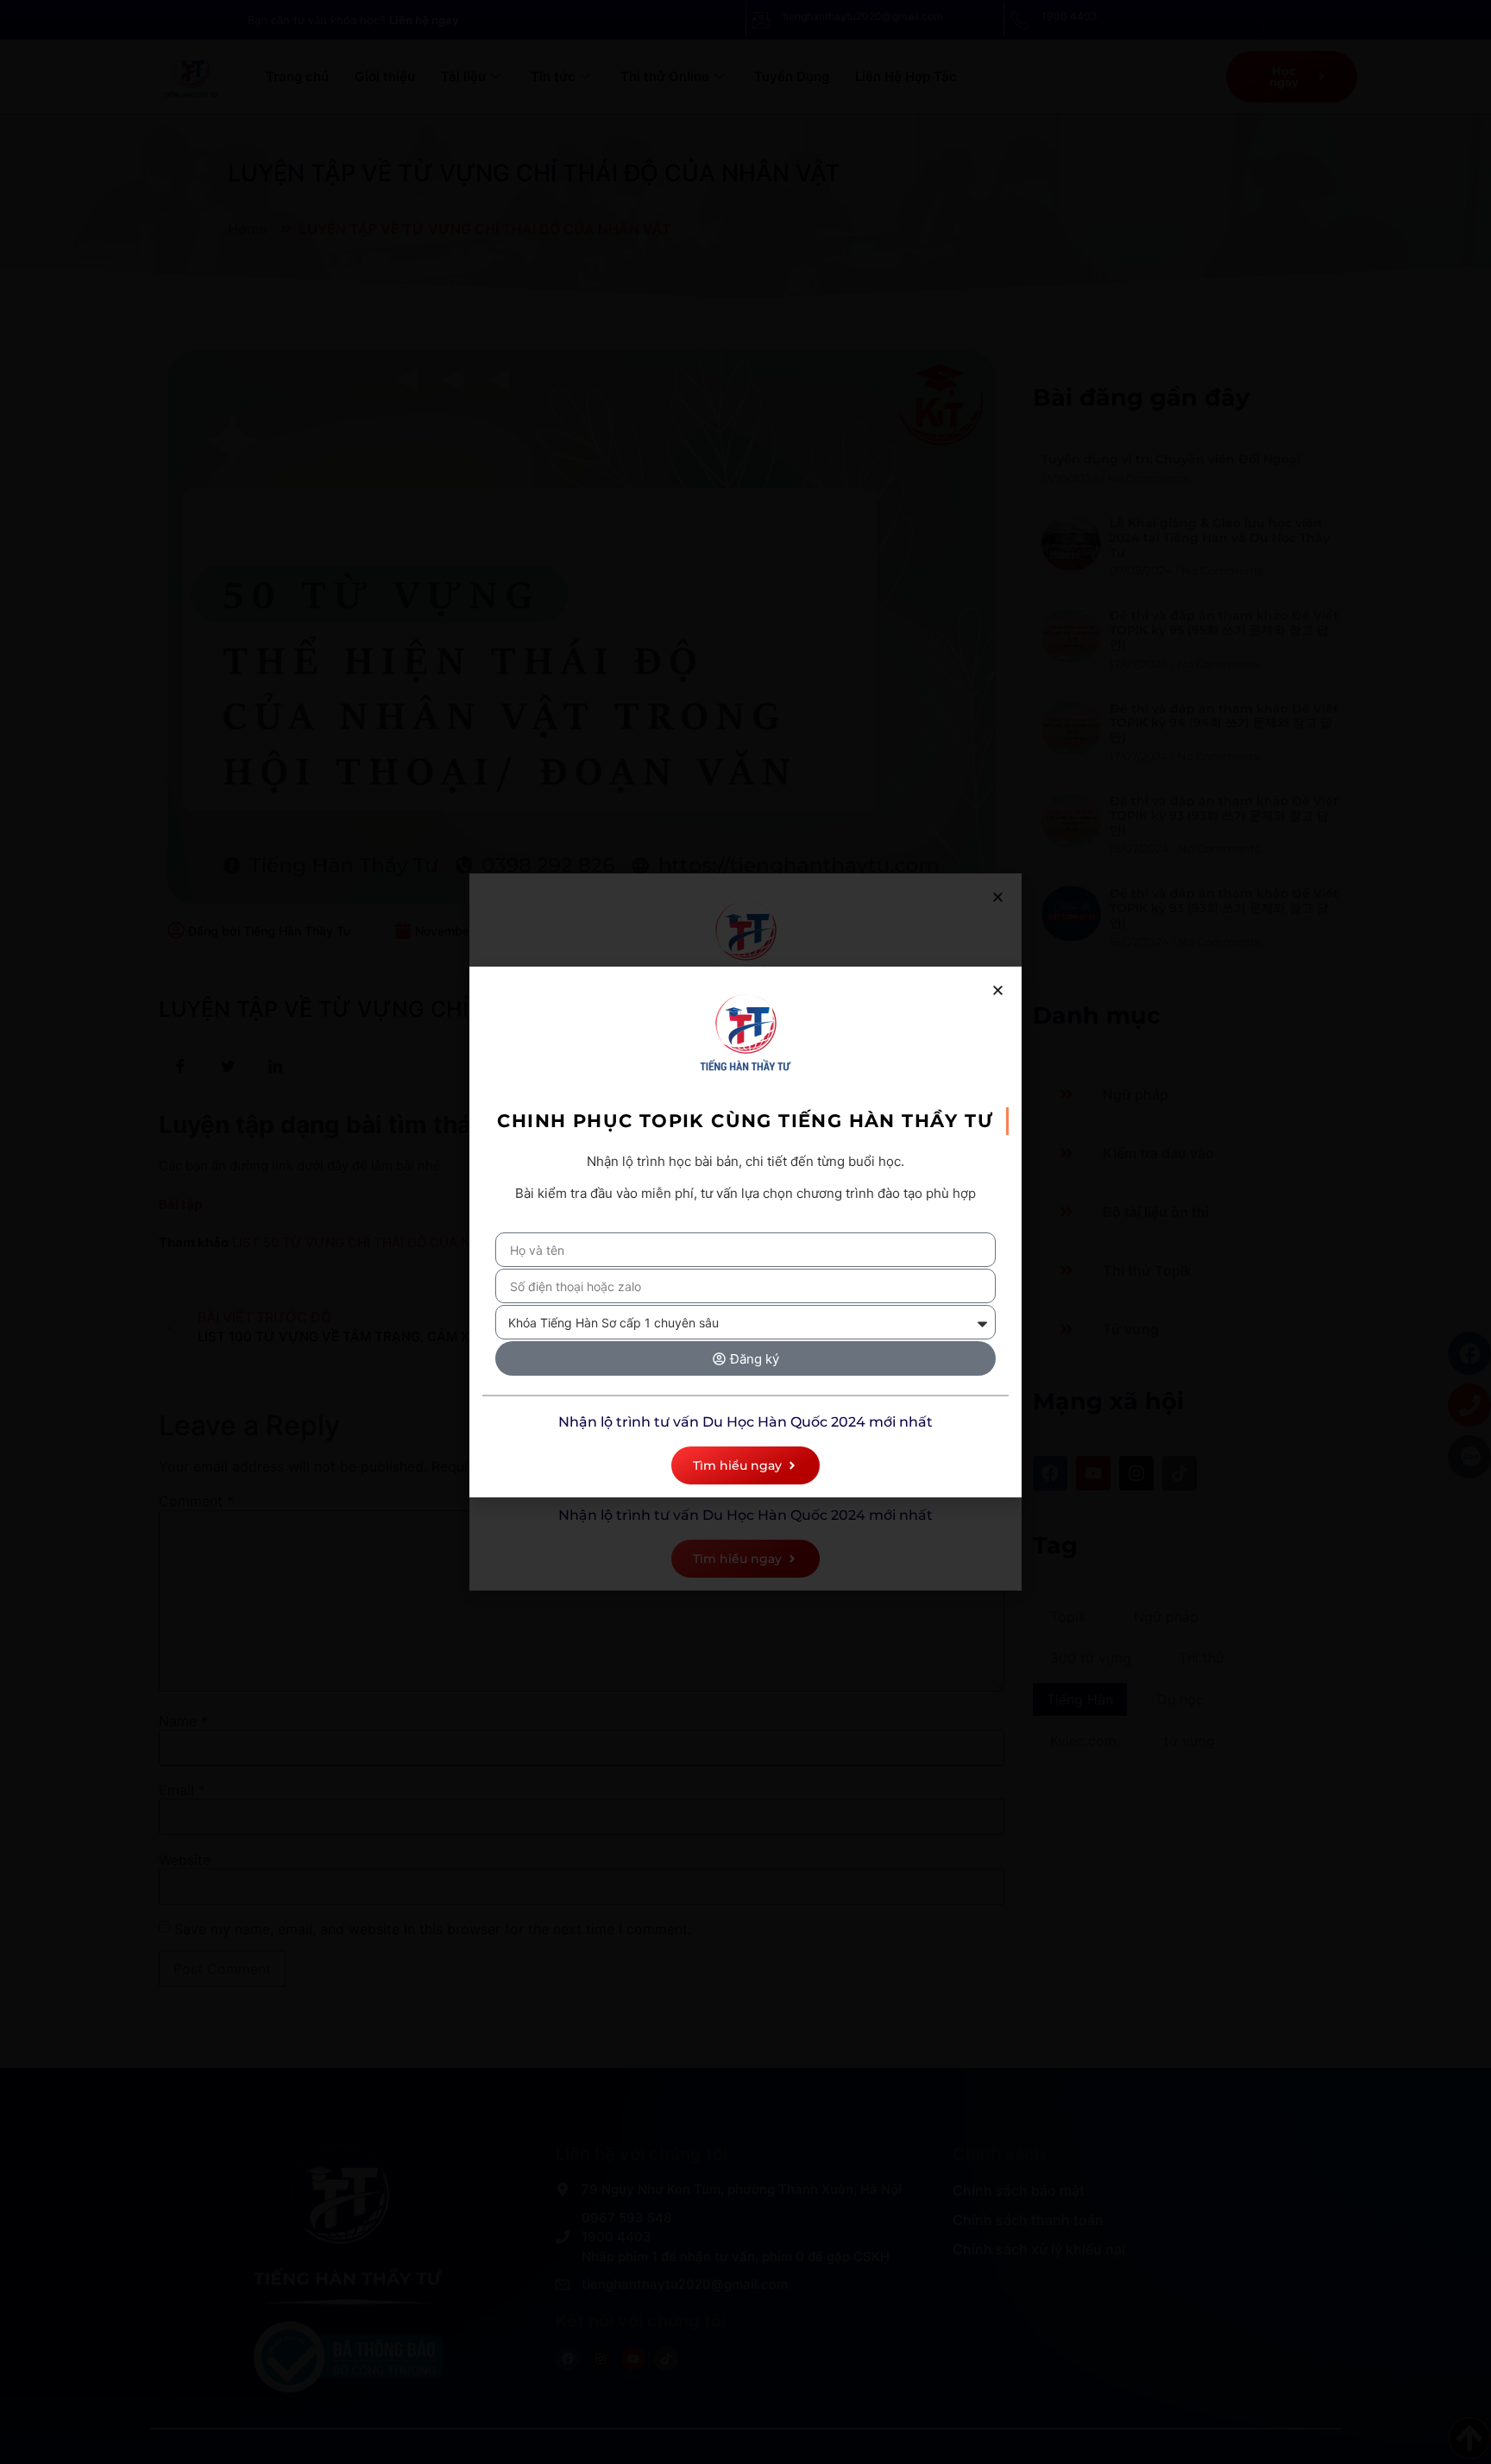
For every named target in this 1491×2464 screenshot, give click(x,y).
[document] (745, 1232)
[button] (998, 990)
